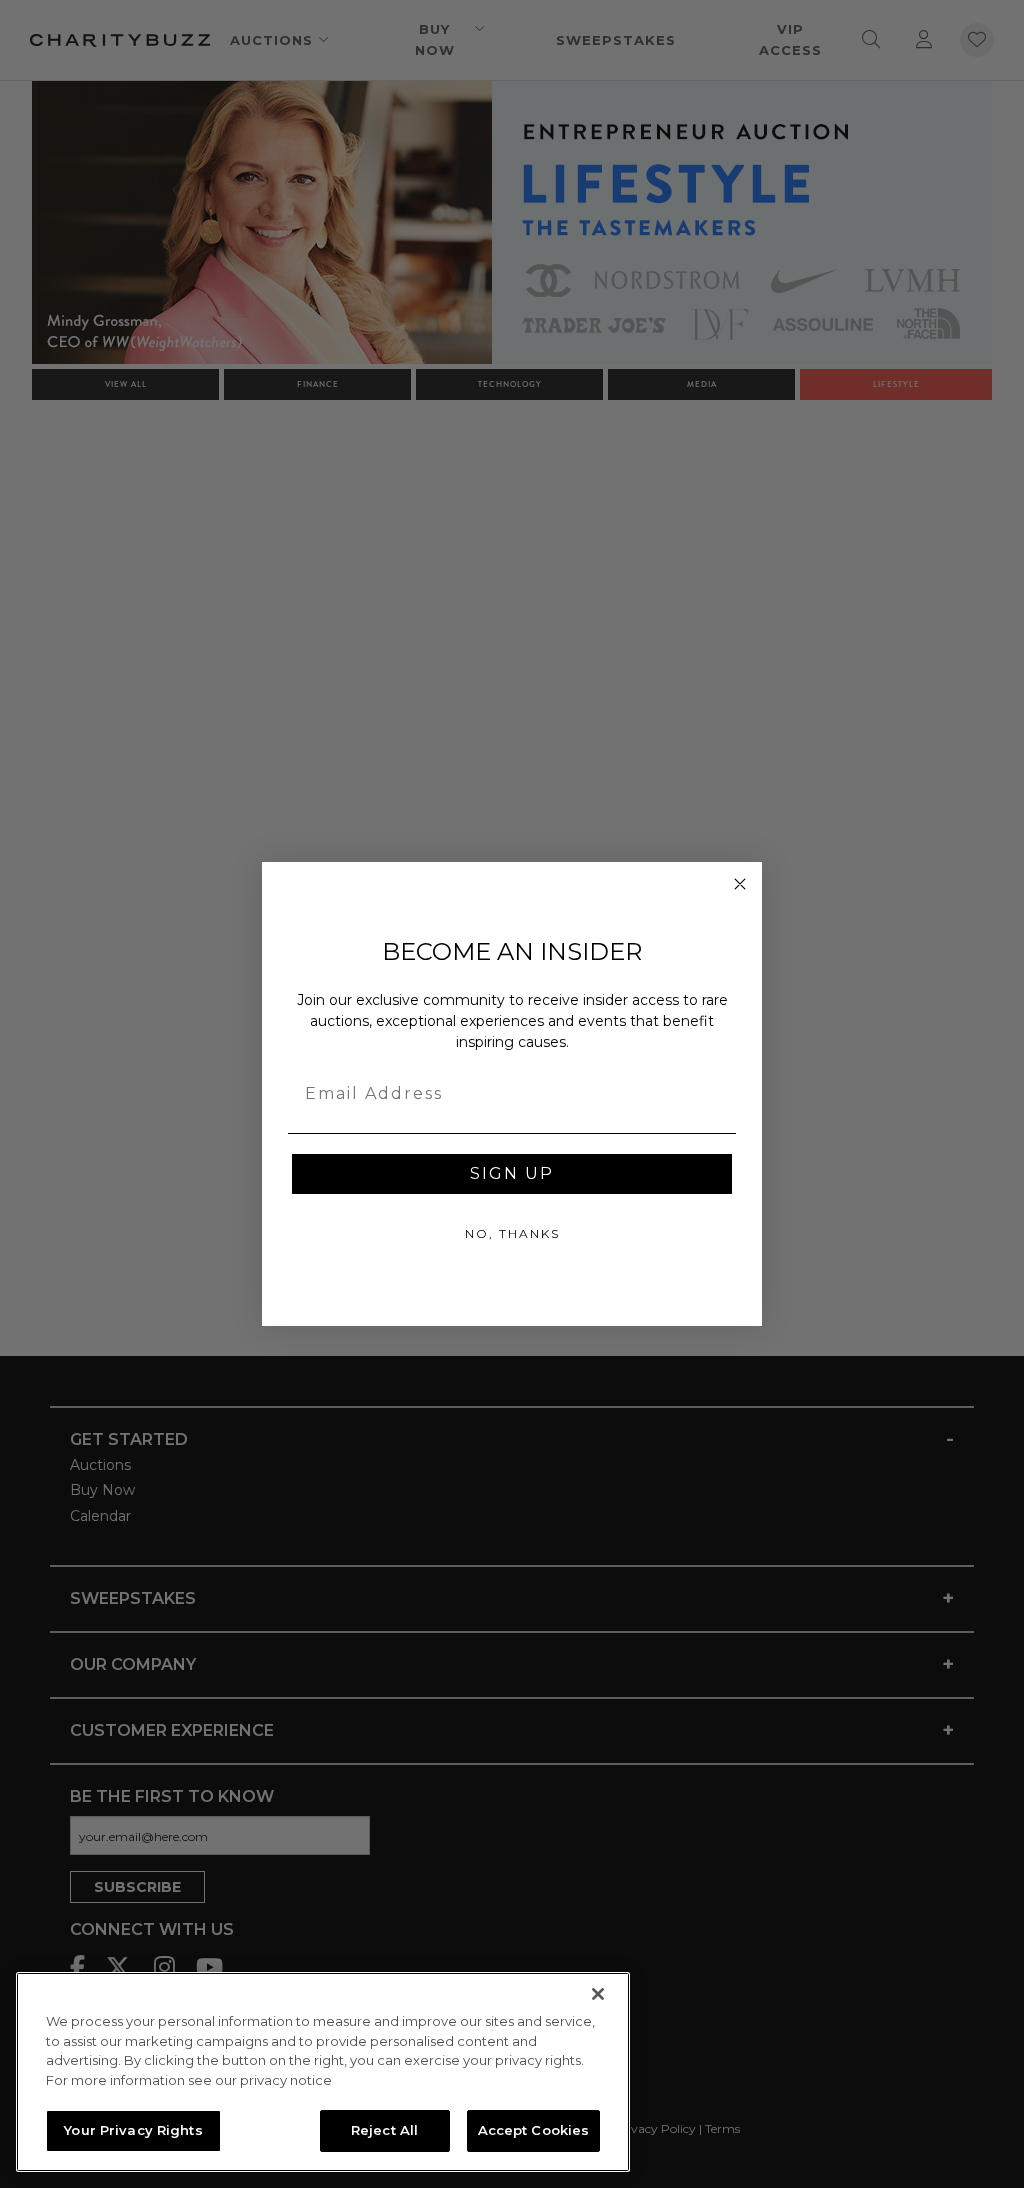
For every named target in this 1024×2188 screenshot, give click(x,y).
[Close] (598, 1994)
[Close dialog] (740, 884)
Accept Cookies (534, 2130)
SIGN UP (512, 1173)
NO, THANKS (512, 1233)
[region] (323, 2072)
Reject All (384, 2130)
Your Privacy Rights (133, 2130)
